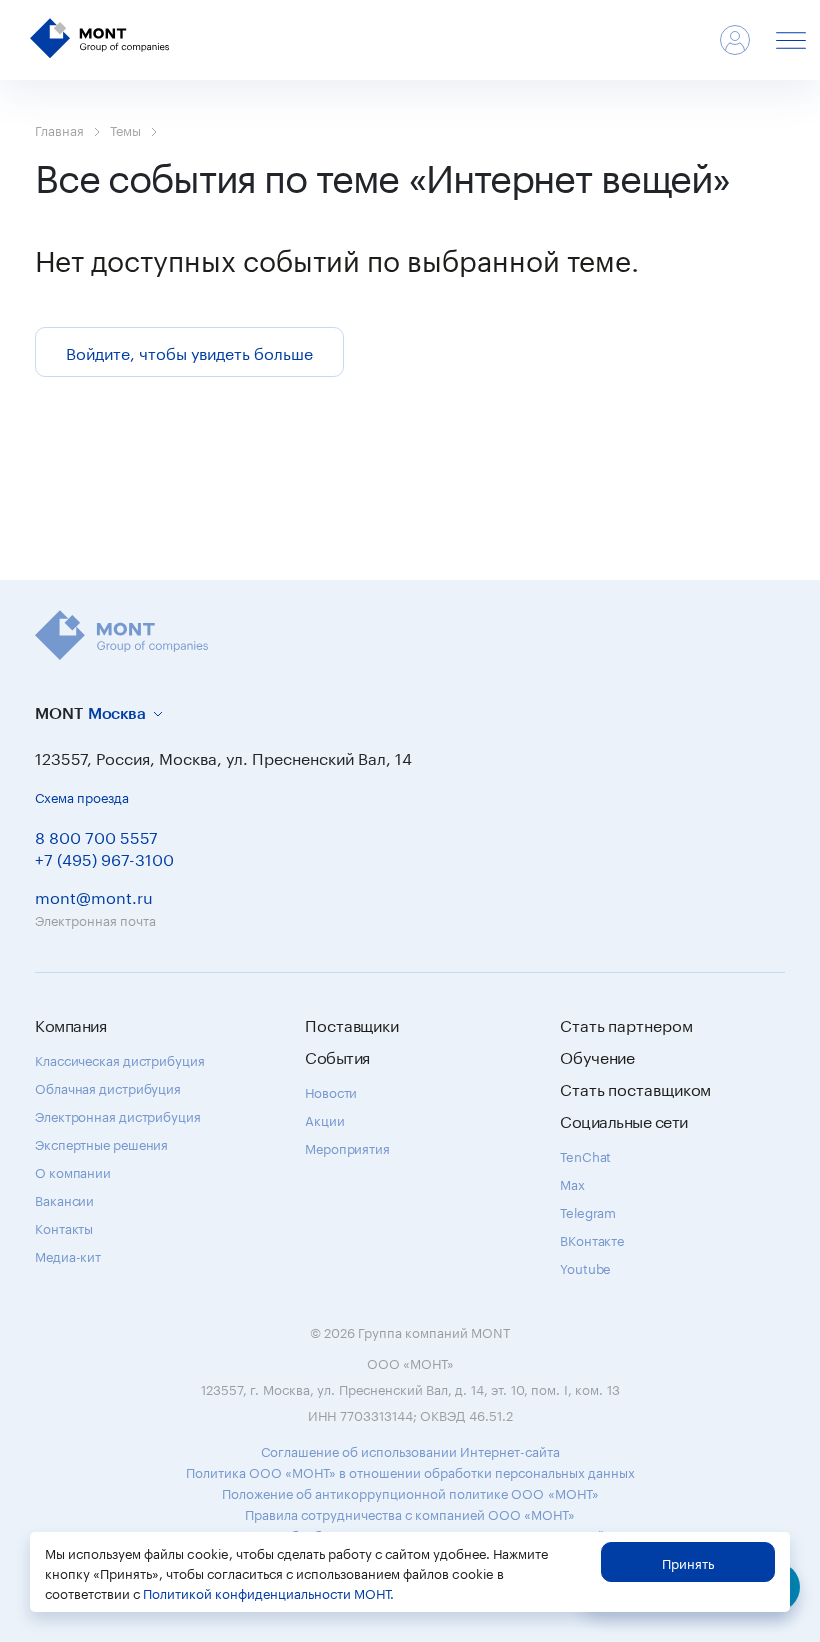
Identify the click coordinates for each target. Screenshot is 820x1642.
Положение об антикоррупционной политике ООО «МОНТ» (410, 1492)
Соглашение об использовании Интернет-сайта (410, 1450)
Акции (325, 1119)
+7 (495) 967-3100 (104, 857)
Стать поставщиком (635, 1088)
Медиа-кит (68, 1255)
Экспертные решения (101, 1143)
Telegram (588, 1211)
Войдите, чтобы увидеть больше (189, 351)
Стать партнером (626, 1024)
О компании (73, 1171)
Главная (59, 129)
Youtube (585, 1267)
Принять (688, 1562)
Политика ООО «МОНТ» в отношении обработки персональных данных (410, 1471)
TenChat (585, 1155)
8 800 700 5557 (96, 835)
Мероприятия (347, 1147)
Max (572, 1183)
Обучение (597, 1056)
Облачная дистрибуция (108, 1087)
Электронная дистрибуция (118, 1115)
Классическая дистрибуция (120, 1059)
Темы (125, 129)
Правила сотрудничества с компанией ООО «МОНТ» (410, 1513)
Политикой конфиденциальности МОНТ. (268, 1592)
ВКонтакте (592, 1239)
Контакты (64, 1227)
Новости (331, 1091)
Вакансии (64, 1199)
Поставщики (352, 1024)
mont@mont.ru (94, 895)
